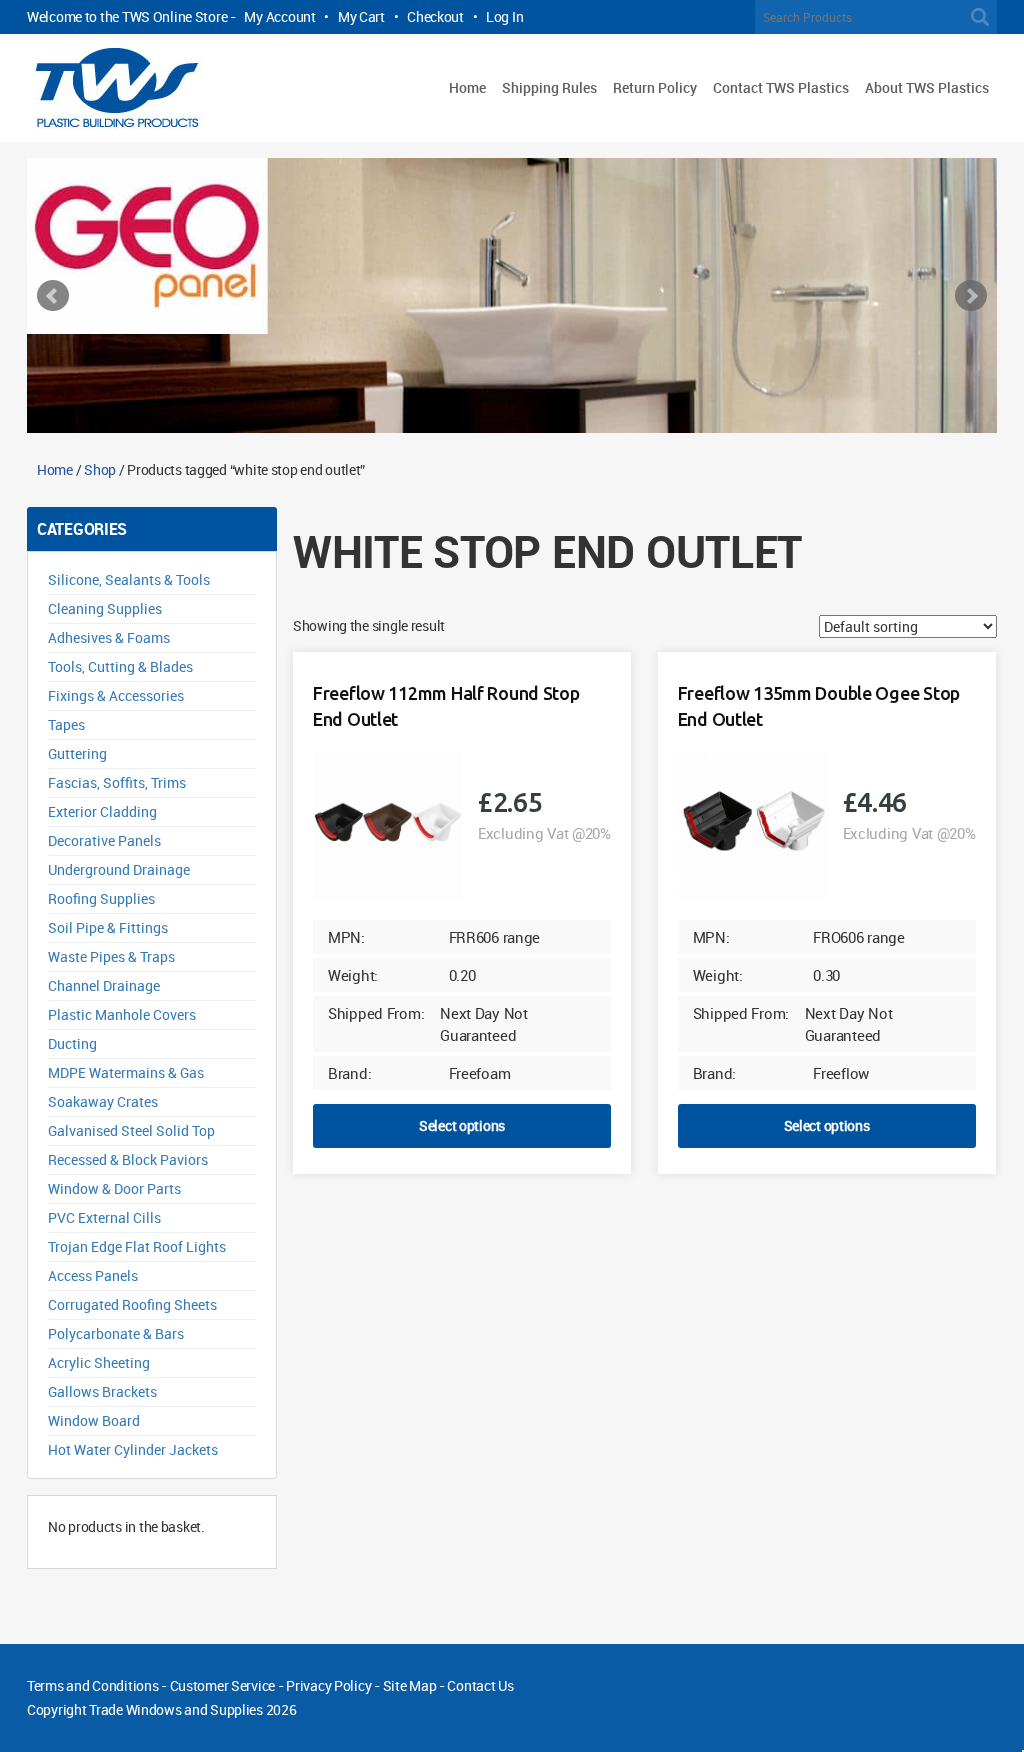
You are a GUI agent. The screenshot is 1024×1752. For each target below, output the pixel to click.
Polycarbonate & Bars (116, 1333)
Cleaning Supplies (105, 608)
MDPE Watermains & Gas (126, 1072)
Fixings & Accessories (116, 695)
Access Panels (93, 1275)
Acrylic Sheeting (99, 1362)
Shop (100, 469)
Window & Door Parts (114, 1188)
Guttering (77, 753)
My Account (279, 16)
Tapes (66, 724)
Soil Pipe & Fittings (108, 927)
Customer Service (223, 1685)
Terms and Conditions (92, 1685)
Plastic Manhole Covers (122, 1014)
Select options (462, 1125)
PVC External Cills (104, 1217)
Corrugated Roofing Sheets (132, 1304)
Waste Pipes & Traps (111, 956)
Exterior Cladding (102, 811)
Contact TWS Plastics (781, 87)
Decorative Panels (104, 840)
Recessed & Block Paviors (128, 1159)
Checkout (435, 16)
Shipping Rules (549, 87)
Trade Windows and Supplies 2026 (192, 1709)
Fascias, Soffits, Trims (117, 782)
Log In (504, 16)
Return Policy (655, 87)
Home (467, 87)
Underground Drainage (119, 869)
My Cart (361, 16)
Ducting (72, 1043)
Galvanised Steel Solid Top (131, 1130)
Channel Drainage (104, 985)
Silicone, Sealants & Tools (129, 579)
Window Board (94, 1420)
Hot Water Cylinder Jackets (133, 1449)
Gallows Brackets (102, 1391)
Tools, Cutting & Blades (120, 666)
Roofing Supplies (101, 898)
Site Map (410, 1685)
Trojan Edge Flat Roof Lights (137, 1246)
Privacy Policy (328, 1685)
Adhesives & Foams (109, 637)
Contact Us (480, 1685)
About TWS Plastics (927, 87)
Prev (53, 296)
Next (971, 296)
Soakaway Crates (103, 1101)
